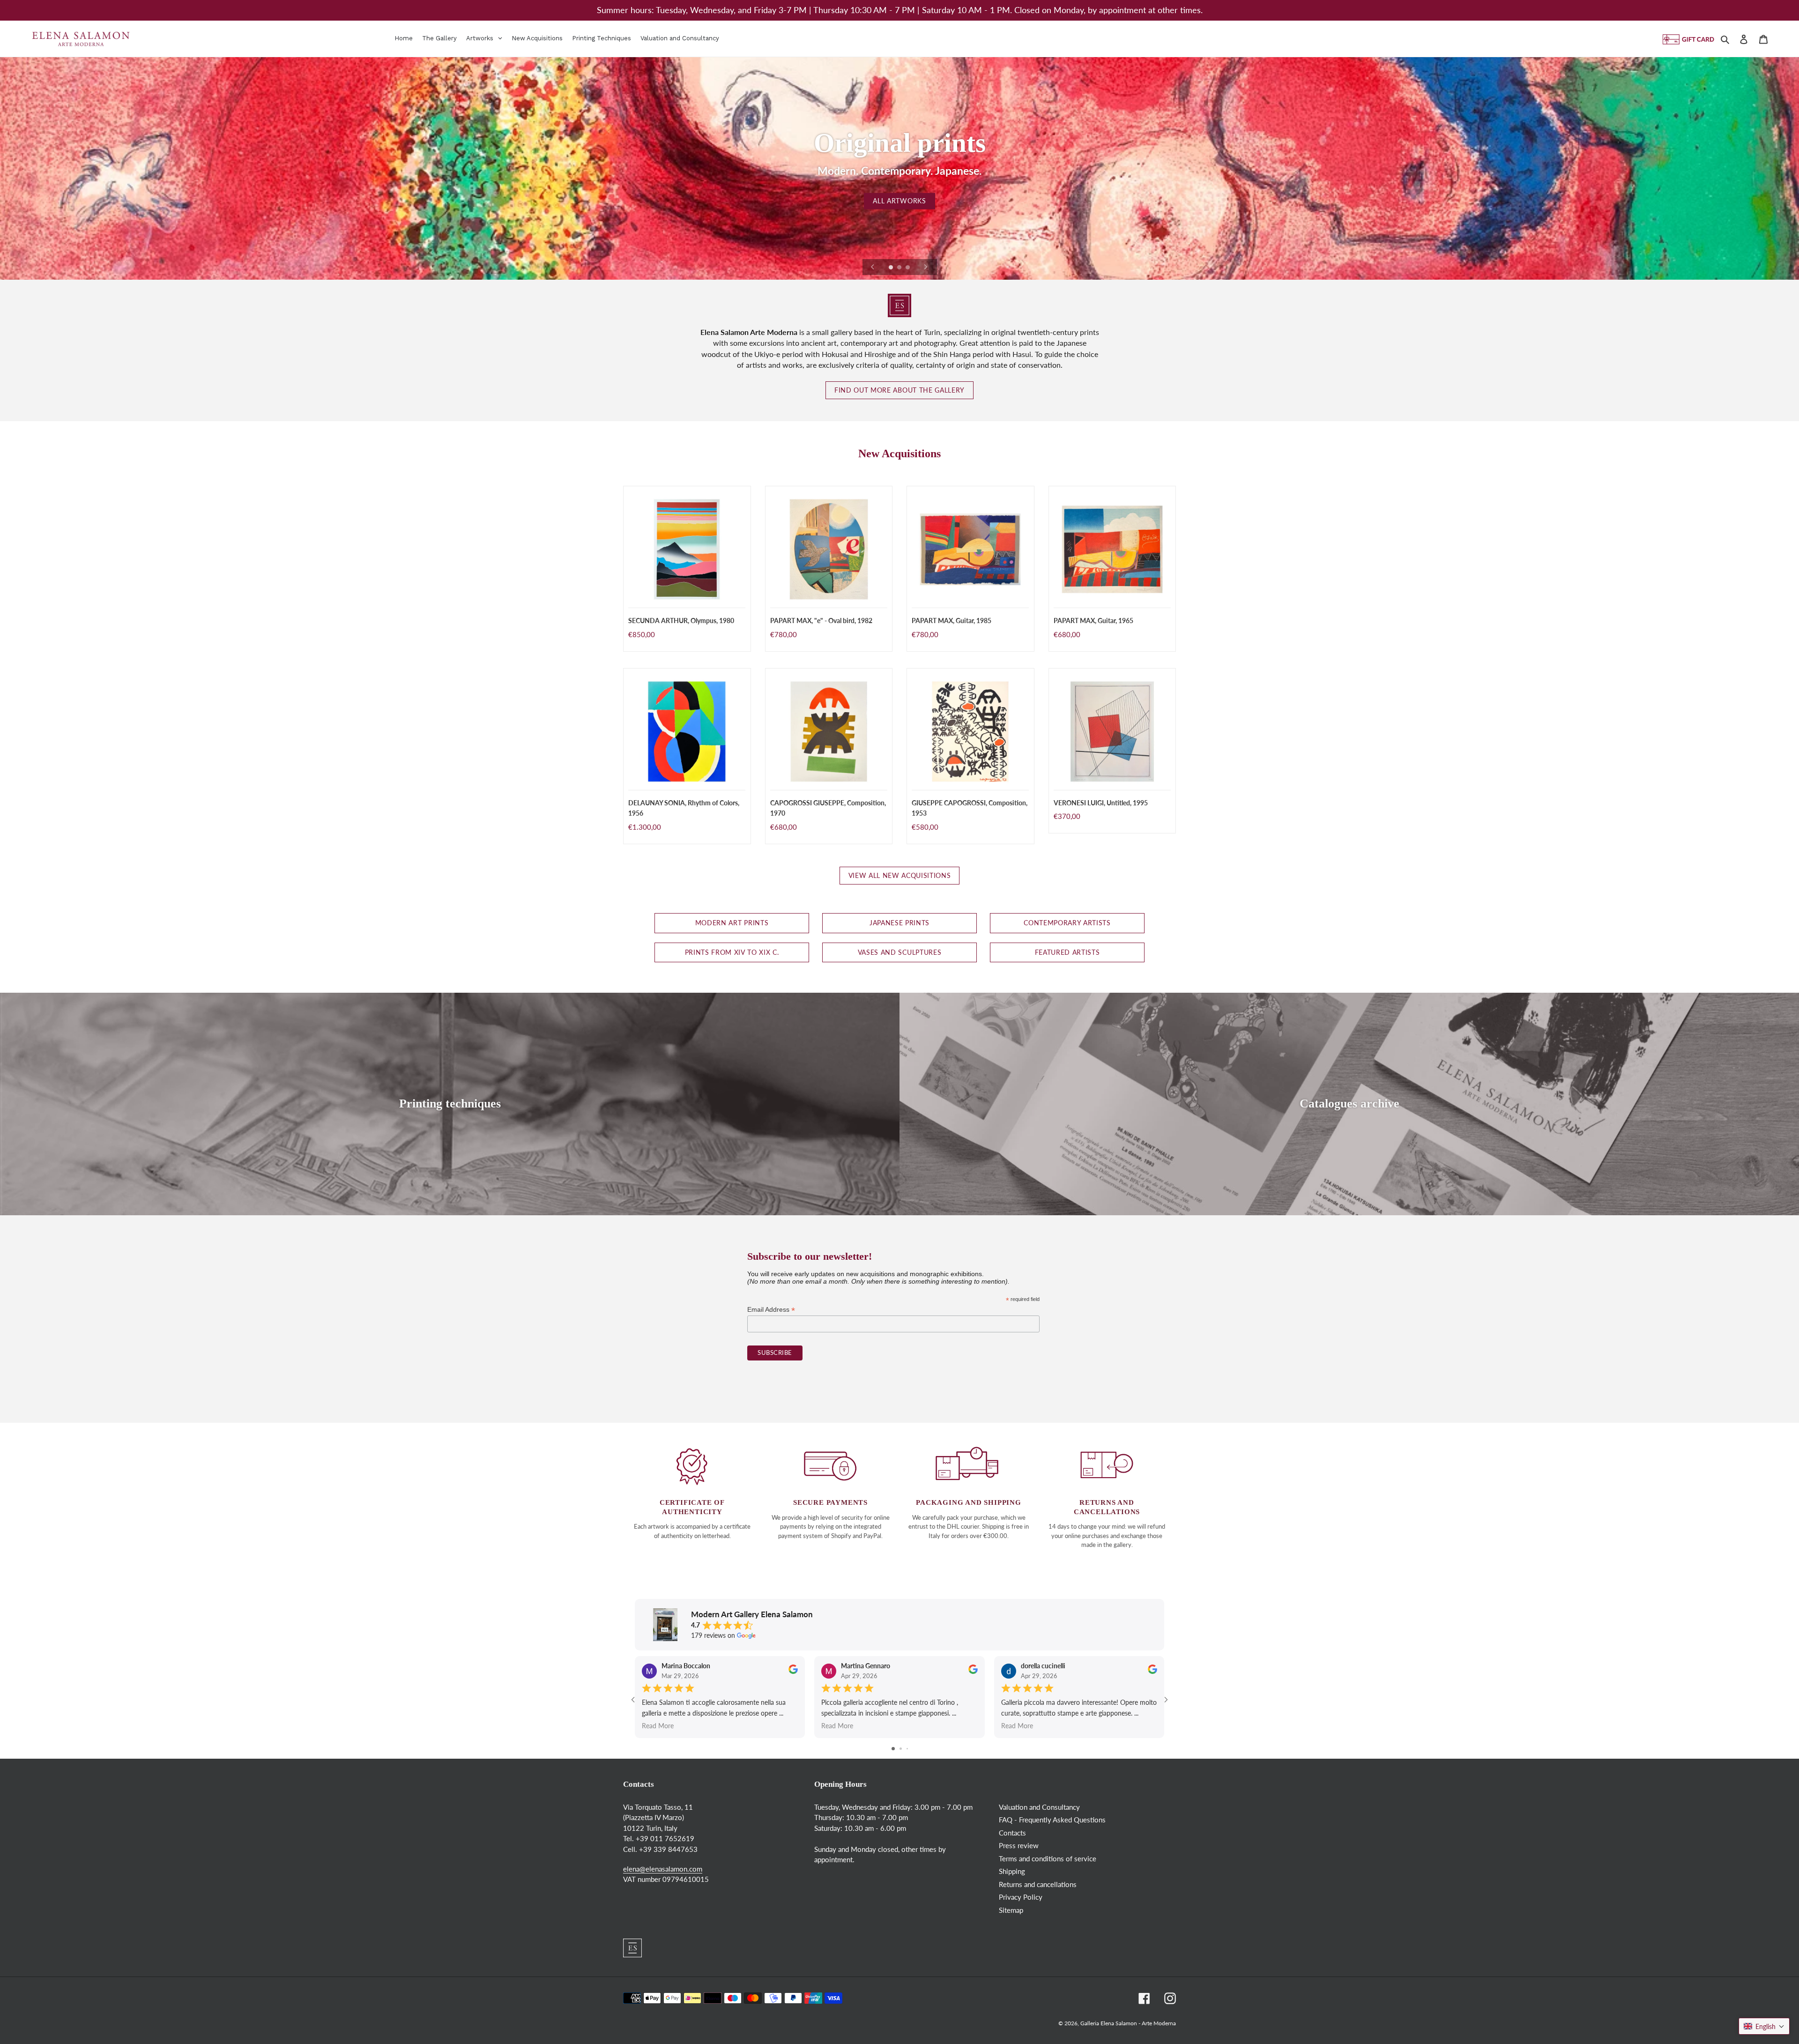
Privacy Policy (1021, 1897)
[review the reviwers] (793, 1671)
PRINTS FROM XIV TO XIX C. (732, 952)
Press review (1019, 1845)
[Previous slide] (873, 267)
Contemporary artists (1067, 923)
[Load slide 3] (908, 268)
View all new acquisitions (900, 876)
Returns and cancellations (1038, 1884)
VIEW (900, 204)
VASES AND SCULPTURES (900, 952)
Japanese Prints (899, 923)
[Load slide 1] (892, 268)
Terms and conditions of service (1048, 1858)
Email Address (771, 1310)
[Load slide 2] (900, 268)
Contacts (1012, 1833)
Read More (658, 1726)
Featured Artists (1067, 952)
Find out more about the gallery (899, 390)
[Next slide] (926, 267)
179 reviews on (713, 1635)
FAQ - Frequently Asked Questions (1052, 1820)
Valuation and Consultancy (1039, 1807)
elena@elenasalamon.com (663, 1869)
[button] (1764, 2026)
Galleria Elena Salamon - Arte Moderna (1128, 2023)
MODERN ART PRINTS (732, 923)
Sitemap (1011, 1910)
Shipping (1012, 1871)
